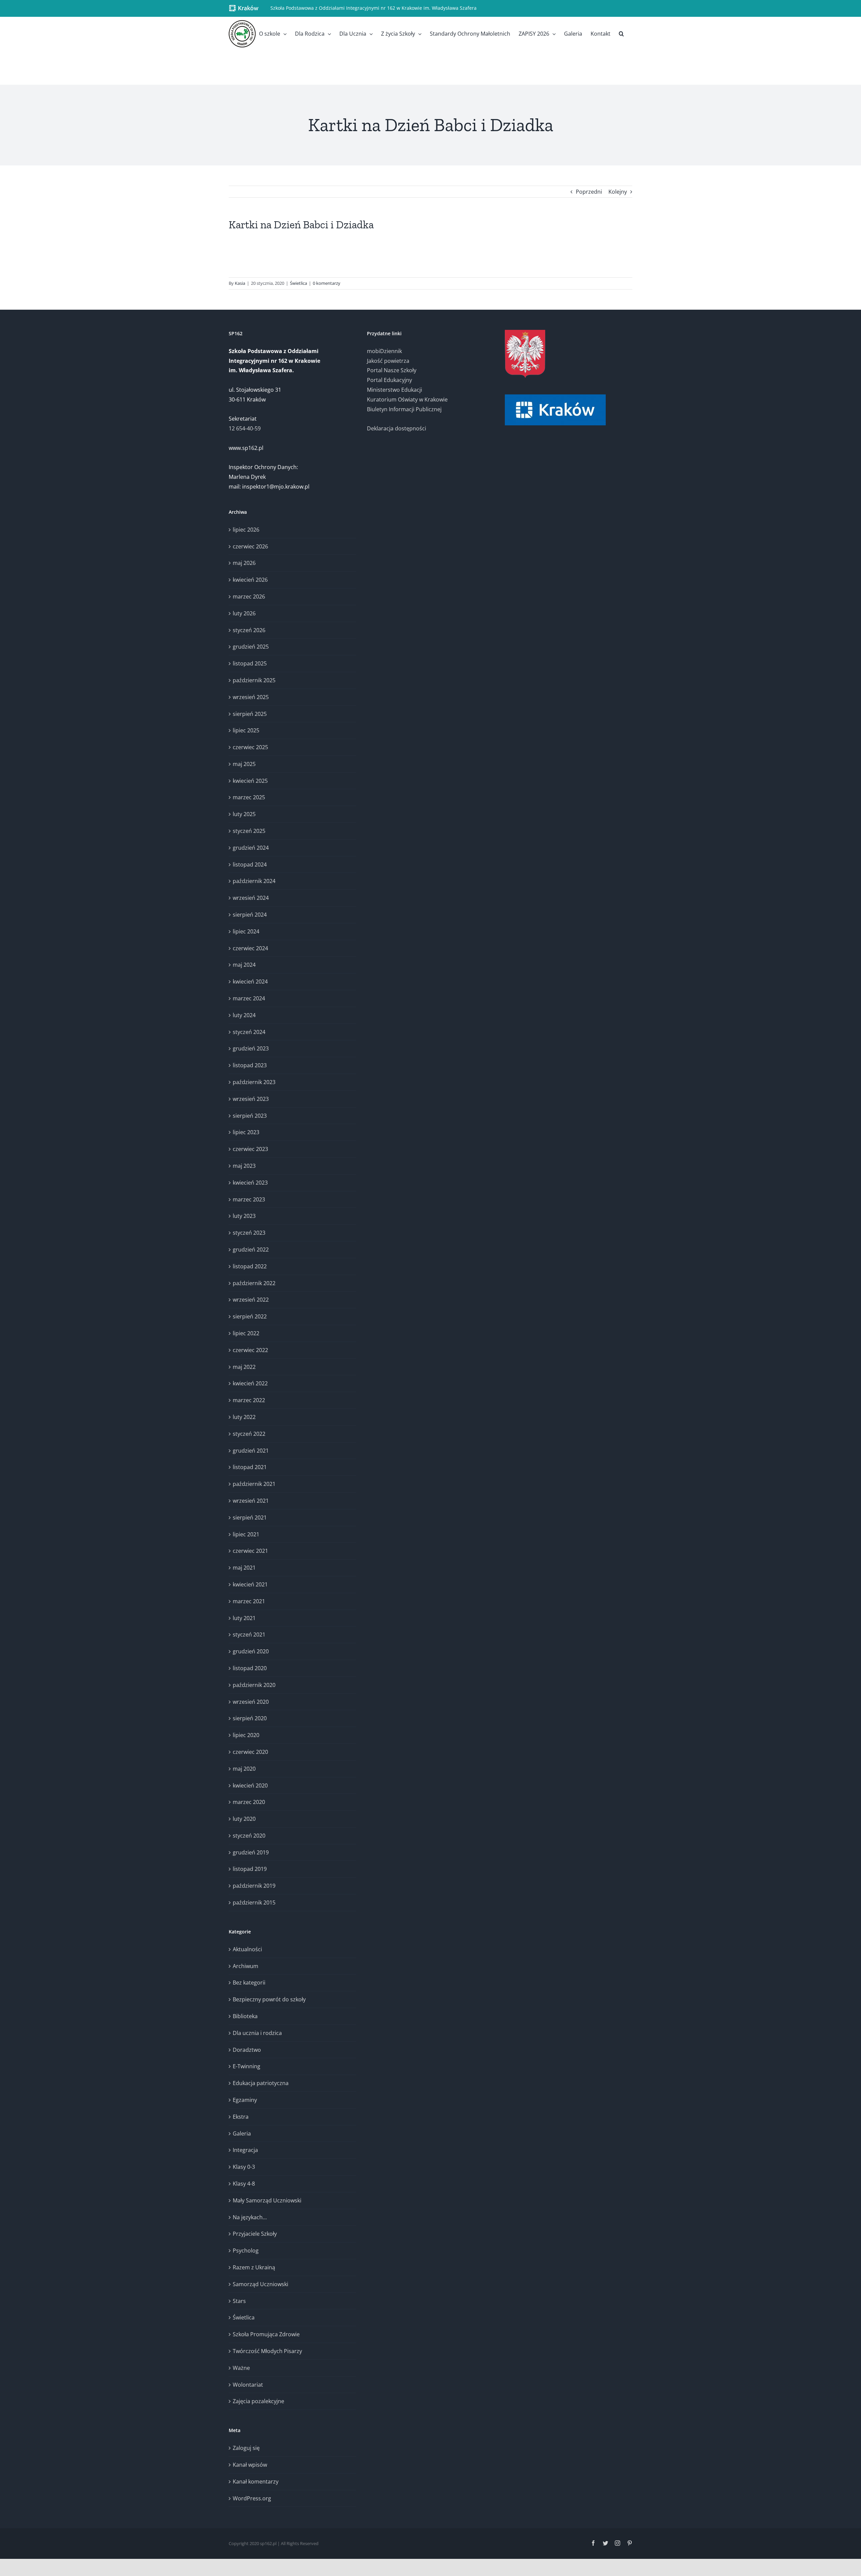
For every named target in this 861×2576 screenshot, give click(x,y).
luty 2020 (244, 1819)
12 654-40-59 (245, 428)
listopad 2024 (250, 864)
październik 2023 (254, 1082)
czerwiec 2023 (250, 1149)
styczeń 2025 (249, 831)
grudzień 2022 (251, 1249)
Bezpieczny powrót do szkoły (269, 1999)
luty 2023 (244, 1216)
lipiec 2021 (246, 1534)
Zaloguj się (246, 2448)
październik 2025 (254, 680)
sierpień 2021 (250, 1517)
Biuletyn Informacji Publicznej (404, 409)
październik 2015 (254, 1902)
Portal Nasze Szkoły (392, 370)
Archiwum (246, 1966)
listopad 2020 (250, 1668)
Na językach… (250, 2217)
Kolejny (618, 192)
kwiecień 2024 (250, 982)
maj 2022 (244, 1367)
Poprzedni (589, 192)
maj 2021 (244, 1568)
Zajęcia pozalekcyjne (258, 2401)
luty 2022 (244, 1417)
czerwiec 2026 (250, 546)
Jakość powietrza (388, 361)
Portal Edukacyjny (389, 380)
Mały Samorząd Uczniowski (267, 2200)
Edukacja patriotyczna (261, 2083)
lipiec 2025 (246, 730)
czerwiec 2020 (250, 1752)
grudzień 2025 (251, 647)
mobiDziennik (384, 351)
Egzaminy (245, 2100)
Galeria (242, 2133)
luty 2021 (244, 1618)
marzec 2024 (249, 998)
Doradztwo (247, 2050)
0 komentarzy (327, 283)
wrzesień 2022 (251, 1300)
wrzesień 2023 (251, 1099)
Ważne (241, 2368)
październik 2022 (254, 1283)
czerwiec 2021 (250, 1551)
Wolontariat (248, 2385)
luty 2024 (244, 1015)
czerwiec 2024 (250, 948)
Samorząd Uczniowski (260, 2284)
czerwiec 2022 (250, 1350)
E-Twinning (247, 2066)
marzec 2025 (249, 797)
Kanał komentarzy (256, 2482)
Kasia (240, 283)
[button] (621, 34)
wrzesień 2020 (251, 1702)
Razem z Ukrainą (254, 2267)
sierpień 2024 (250, 915)
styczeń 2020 (249, 1836)
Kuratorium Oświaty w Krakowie (407, 399)
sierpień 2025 (250, 714)
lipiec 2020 (246, 1735)
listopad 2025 (250, 663)
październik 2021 (254, 1484)
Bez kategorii (249, 1983)
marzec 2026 (249, 597)
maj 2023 (244, 1166)
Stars (239, 2301)
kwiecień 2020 (250, 1785)
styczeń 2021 (249, 1635)
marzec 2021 (249, 1601)
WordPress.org (252, 2498)
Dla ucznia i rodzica (257, 2033)
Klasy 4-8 (244, 2184)
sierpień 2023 (250, 1116)
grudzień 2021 (251, 1451)
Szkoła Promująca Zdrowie (266, 2334)
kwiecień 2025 (250, 781)
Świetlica (298, 283)
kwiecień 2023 (250, 1183)
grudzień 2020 (251, 1651)
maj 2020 (244, 1769)
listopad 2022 (250, 1266)
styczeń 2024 (249, 1032)
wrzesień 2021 (251, 1501)
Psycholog (246, 2251)
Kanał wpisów (250, 2465)
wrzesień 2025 (251, 697)
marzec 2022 (249, 1400)
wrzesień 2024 (251, 898)
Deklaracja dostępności (397, 428)
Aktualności (247, 1949)
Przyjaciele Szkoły (255, 2234)
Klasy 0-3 (244, 2167)
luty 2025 (244, 814)
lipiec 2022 (246, 1333)
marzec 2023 (249, 1199)
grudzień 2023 (251, 1048)
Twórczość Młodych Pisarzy (267, 2351)
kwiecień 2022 (250, 1383)
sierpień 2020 (250, 1718)
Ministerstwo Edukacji (395, 390)
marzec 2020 (249, 1802)
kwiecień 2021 (250, 1584)
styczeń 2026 (249, 630)
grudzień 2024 (251, 848)
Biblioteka (245, 2016)
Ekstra (241, 2117)
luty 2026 (244, 613)
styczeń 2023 (249, 1233)
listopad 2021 (250, 1467)
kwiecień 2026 (250, 580)
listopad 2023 (250, 1065)
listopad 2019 (250, 1869)
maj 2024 (244, 965)
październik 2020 (254, 1685)
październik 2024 (254, 881)
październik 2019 (254, 1886)
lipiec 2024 (246, 931)
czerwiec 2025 (250, 747)
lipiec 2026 (246, 530)
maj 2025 (244, 764)
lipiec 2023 (246, 1132)
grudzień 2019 (251, 1852)
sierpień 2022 (250, 1316)
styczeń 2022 (249, 1434)
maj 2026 (244, 563)
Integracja (245, 2150)
